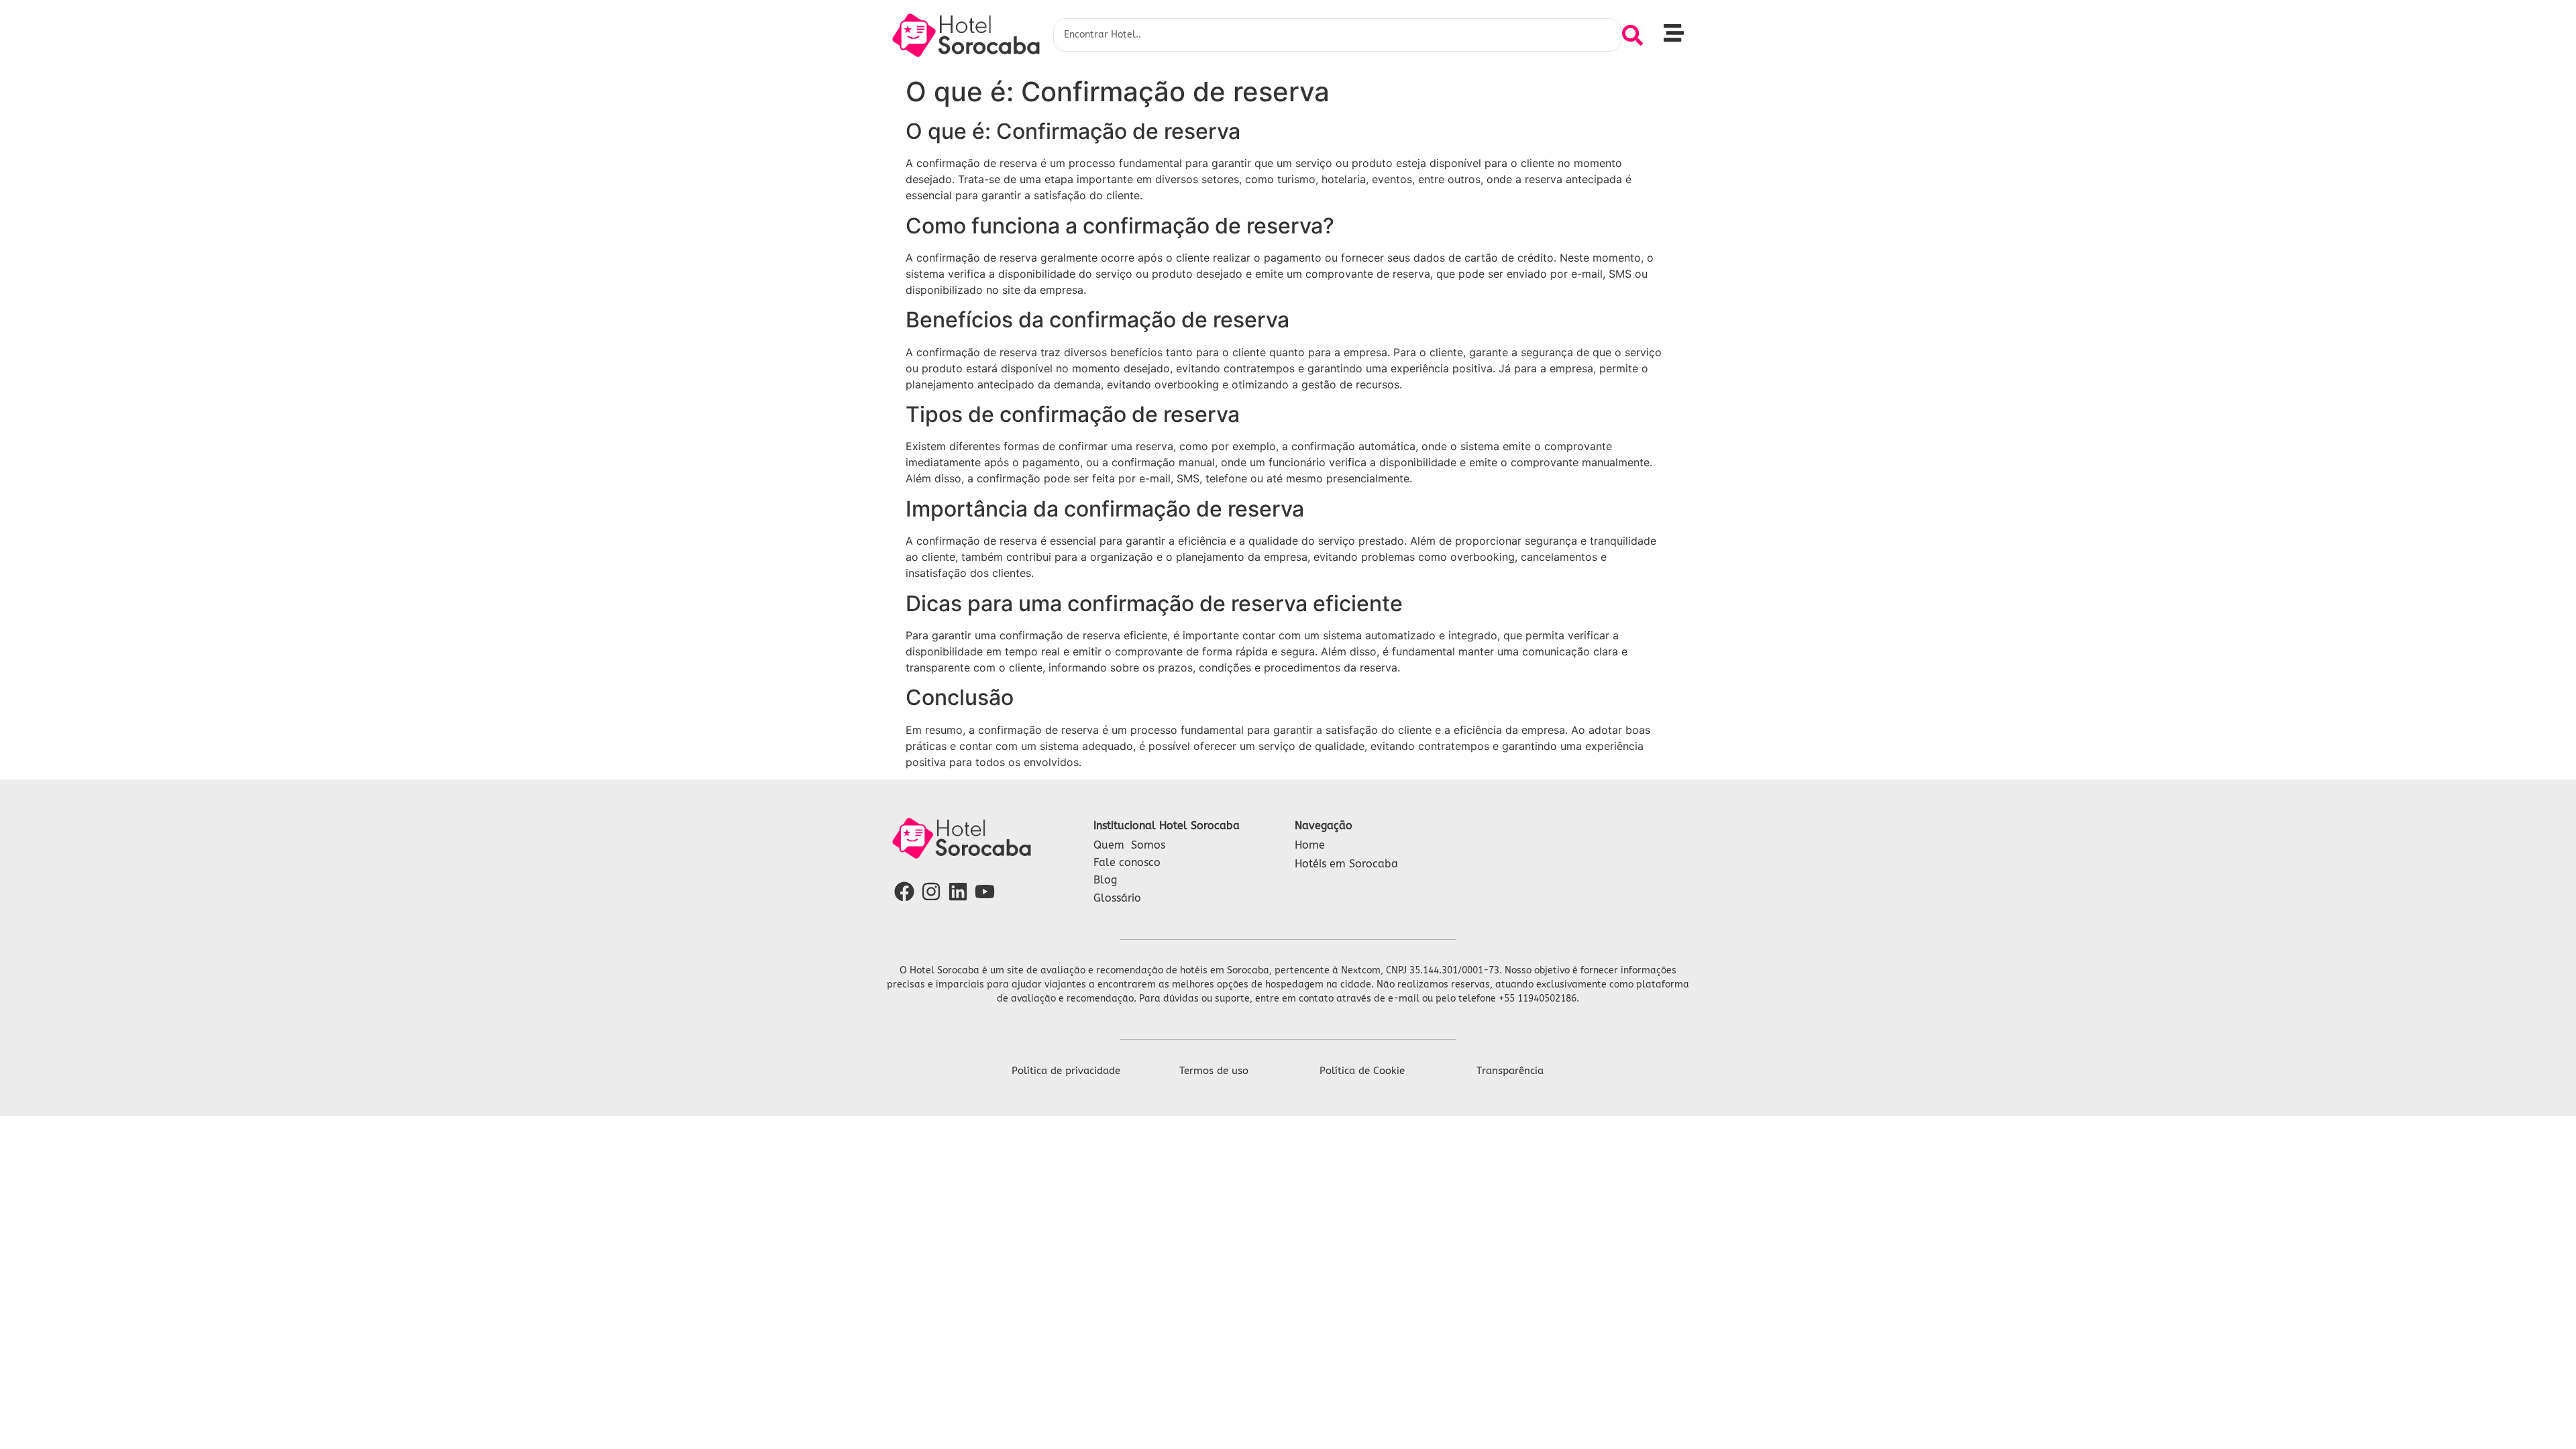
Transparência (1510, 1071)
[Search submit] (1632, 35)
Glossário (1117, 898)
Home (1310, 845)
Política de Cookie (1362, 1071)
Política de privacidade (1066, 1071)
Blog (1105, 880)
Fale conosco (1127, 862)
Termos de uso (1214, 1071)
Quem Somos (1129, 845)
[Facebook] (904, 892)
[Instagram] (931, 892)
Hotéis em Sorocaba (1346, 864)
